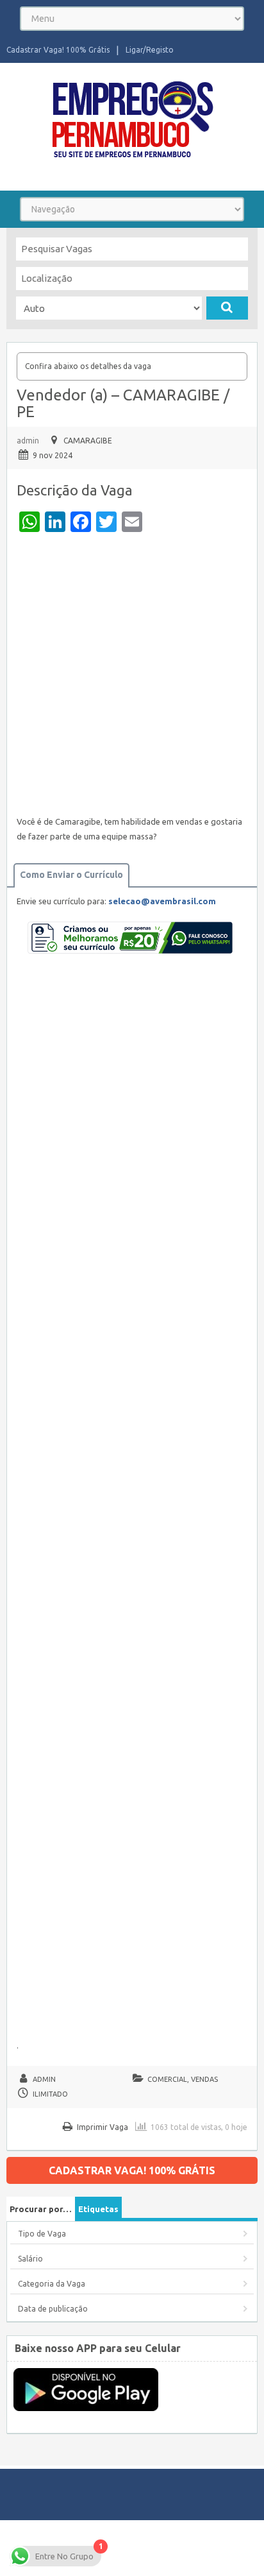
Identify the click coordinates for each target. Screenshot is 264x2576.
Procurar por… (41, 2209)
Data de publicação (53, 2309)
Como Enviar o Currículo (71, 875)
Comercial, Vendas (183, 2079)
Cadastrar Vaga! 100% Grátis (58, 50)
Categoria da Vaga (52, 2284)
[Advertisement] (132, 677)
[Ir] (227, 308)
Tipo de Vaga (42, 2234)
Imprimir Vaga (103, 2127)
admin (28, 441)
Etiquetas (98, 2209)
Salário (30, 2259)
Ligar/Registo (150, 50)
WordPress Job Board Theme (109, 2547)
